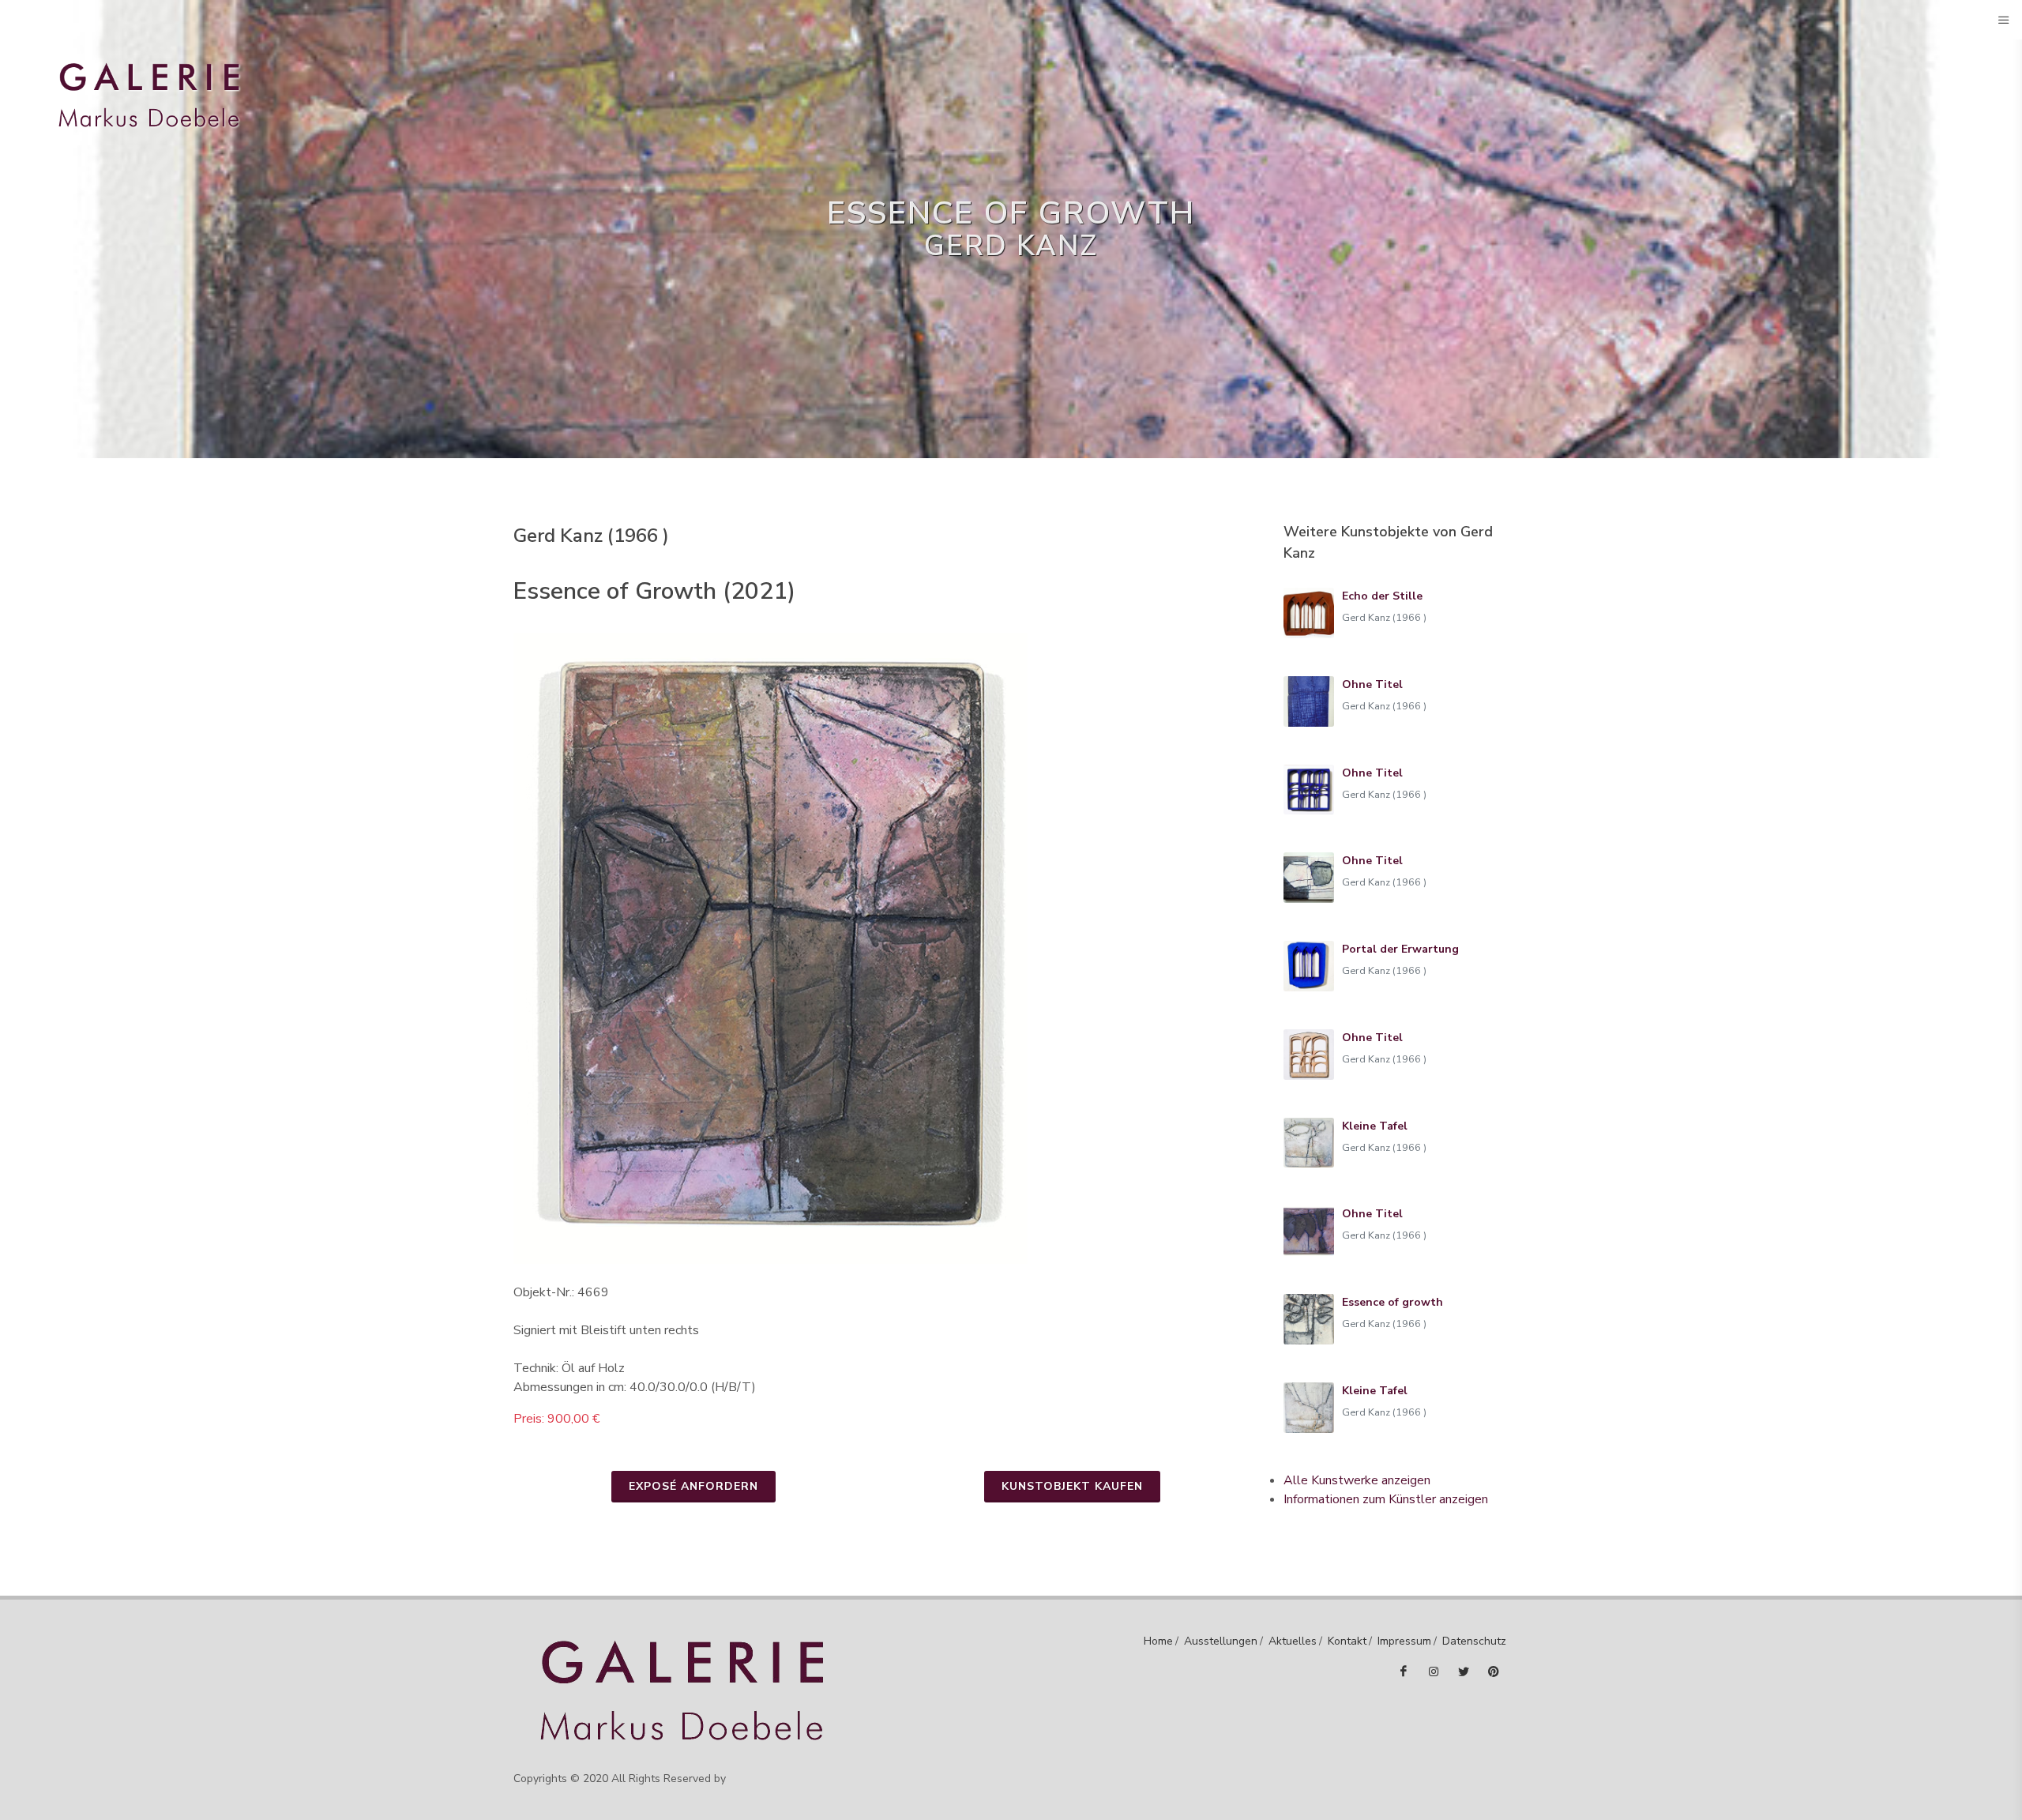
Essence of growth (1392, 1302)
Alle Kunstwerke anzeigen (1357, 1480)
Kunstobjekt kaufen (1072, 1486)
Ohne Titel (1372, 684)
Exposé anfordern (693, 1486)
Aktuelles (1293, 1641)
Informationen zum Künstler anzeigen (1386, 1499)
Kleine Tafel (1375, 1126)
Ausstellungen (1221, 1641)
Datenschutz (1474, 1641)
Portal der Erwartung (1400, 949)
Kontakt (1347, 1641)
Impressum (1404, 1641)
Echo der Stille (1382, 596)
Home (1158, 1641)
